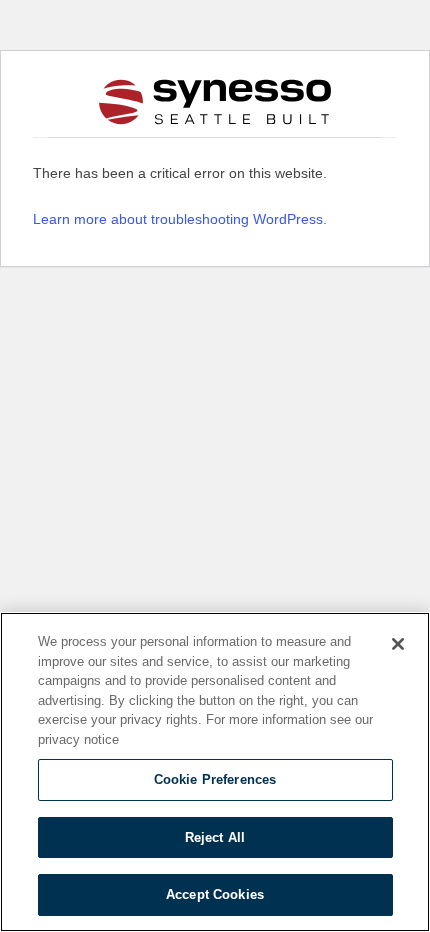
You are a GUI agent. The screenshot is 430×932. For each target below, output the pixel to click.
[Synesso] (215, 101)
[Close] (398, 644)
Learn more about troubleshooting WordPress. (180, 219)
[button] (58, 102)
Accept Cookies (215, 894)
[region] (215, 772)
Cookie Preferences (215, 779)
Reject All (215, 837)
